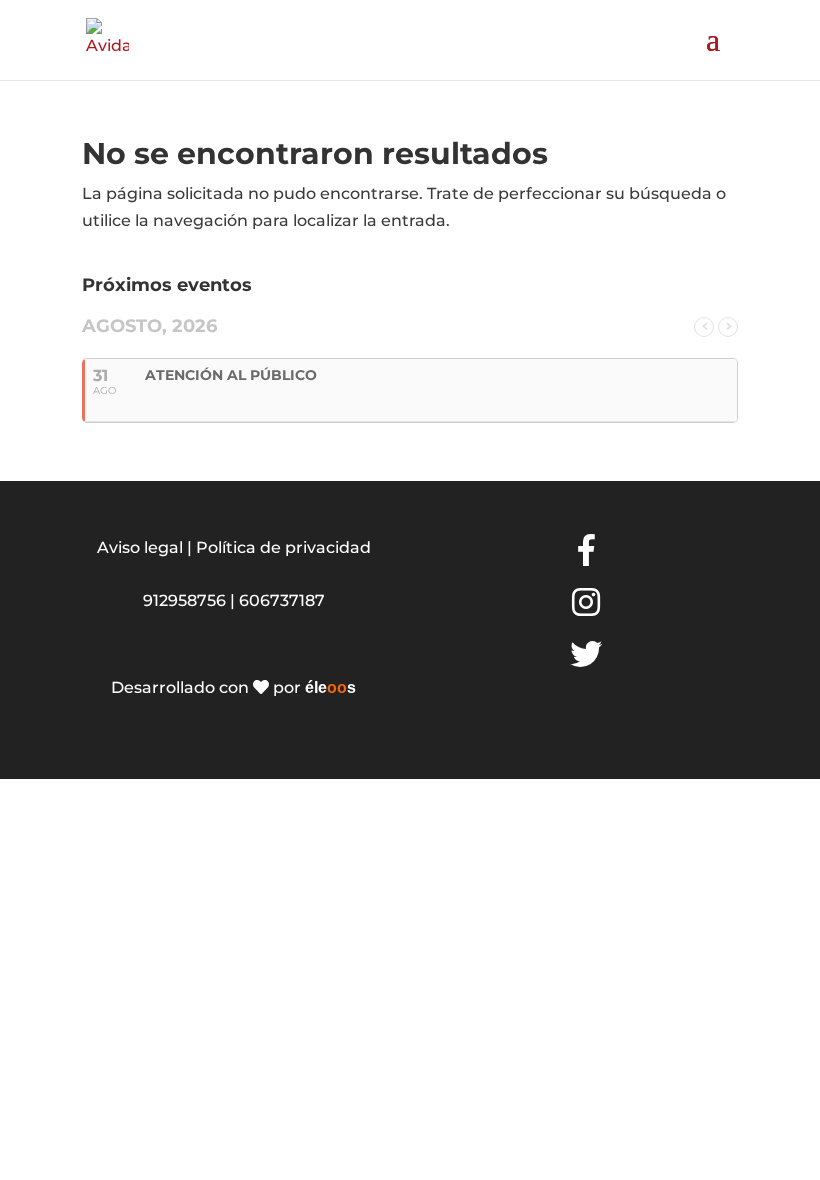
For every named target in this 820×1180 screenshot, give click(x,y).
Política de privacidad (283, 547)
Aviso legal (140, 547)
